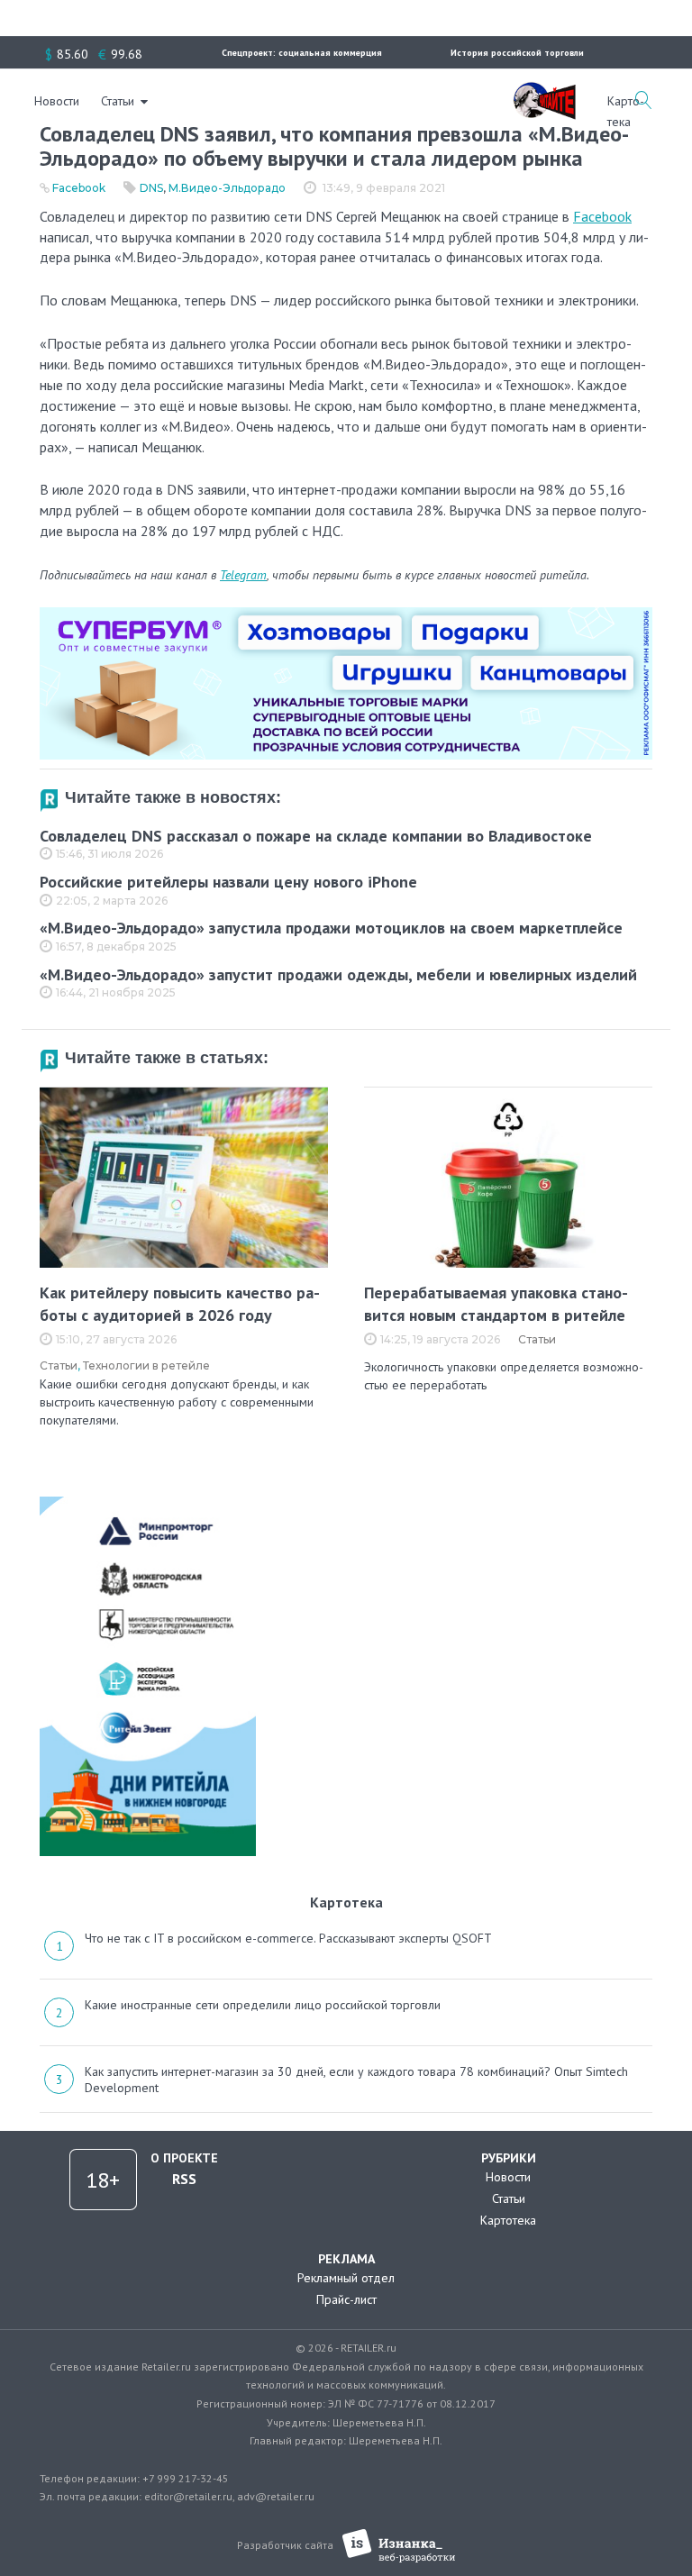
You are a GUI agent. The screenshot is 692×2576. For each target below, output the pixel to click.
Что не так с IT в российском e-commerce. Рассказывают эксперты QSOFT (288, 1938)
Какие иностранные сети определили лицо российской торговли (263, 2005)
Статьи (118, 101)
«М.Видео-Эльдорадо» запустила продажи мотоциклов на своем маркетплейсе (331, 928)
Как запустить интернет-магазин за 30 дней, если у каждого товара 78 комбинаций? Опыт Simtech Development (356, 2080)
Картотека (508, 2220)
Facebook (79, 188)
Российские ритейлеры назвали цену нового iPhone (228, 882)
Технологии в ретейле (146, 1365)
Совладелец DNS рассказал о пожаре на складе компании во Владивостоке (316, 836)
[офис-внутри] (346, 614)
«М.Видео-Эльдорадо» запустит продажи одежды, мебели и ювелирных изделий (338, 974)
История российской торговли (517, 53)
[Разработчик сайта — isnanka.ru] (399, 2546)
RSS (184, 2179)
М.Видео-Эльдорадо (227, 188)
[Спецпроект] (544, 91)
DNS (151, 188)
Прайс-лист (346, 2299)
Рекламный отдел (346, 2278)
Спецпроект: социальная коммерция (302, 53)
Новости (57, 101)
